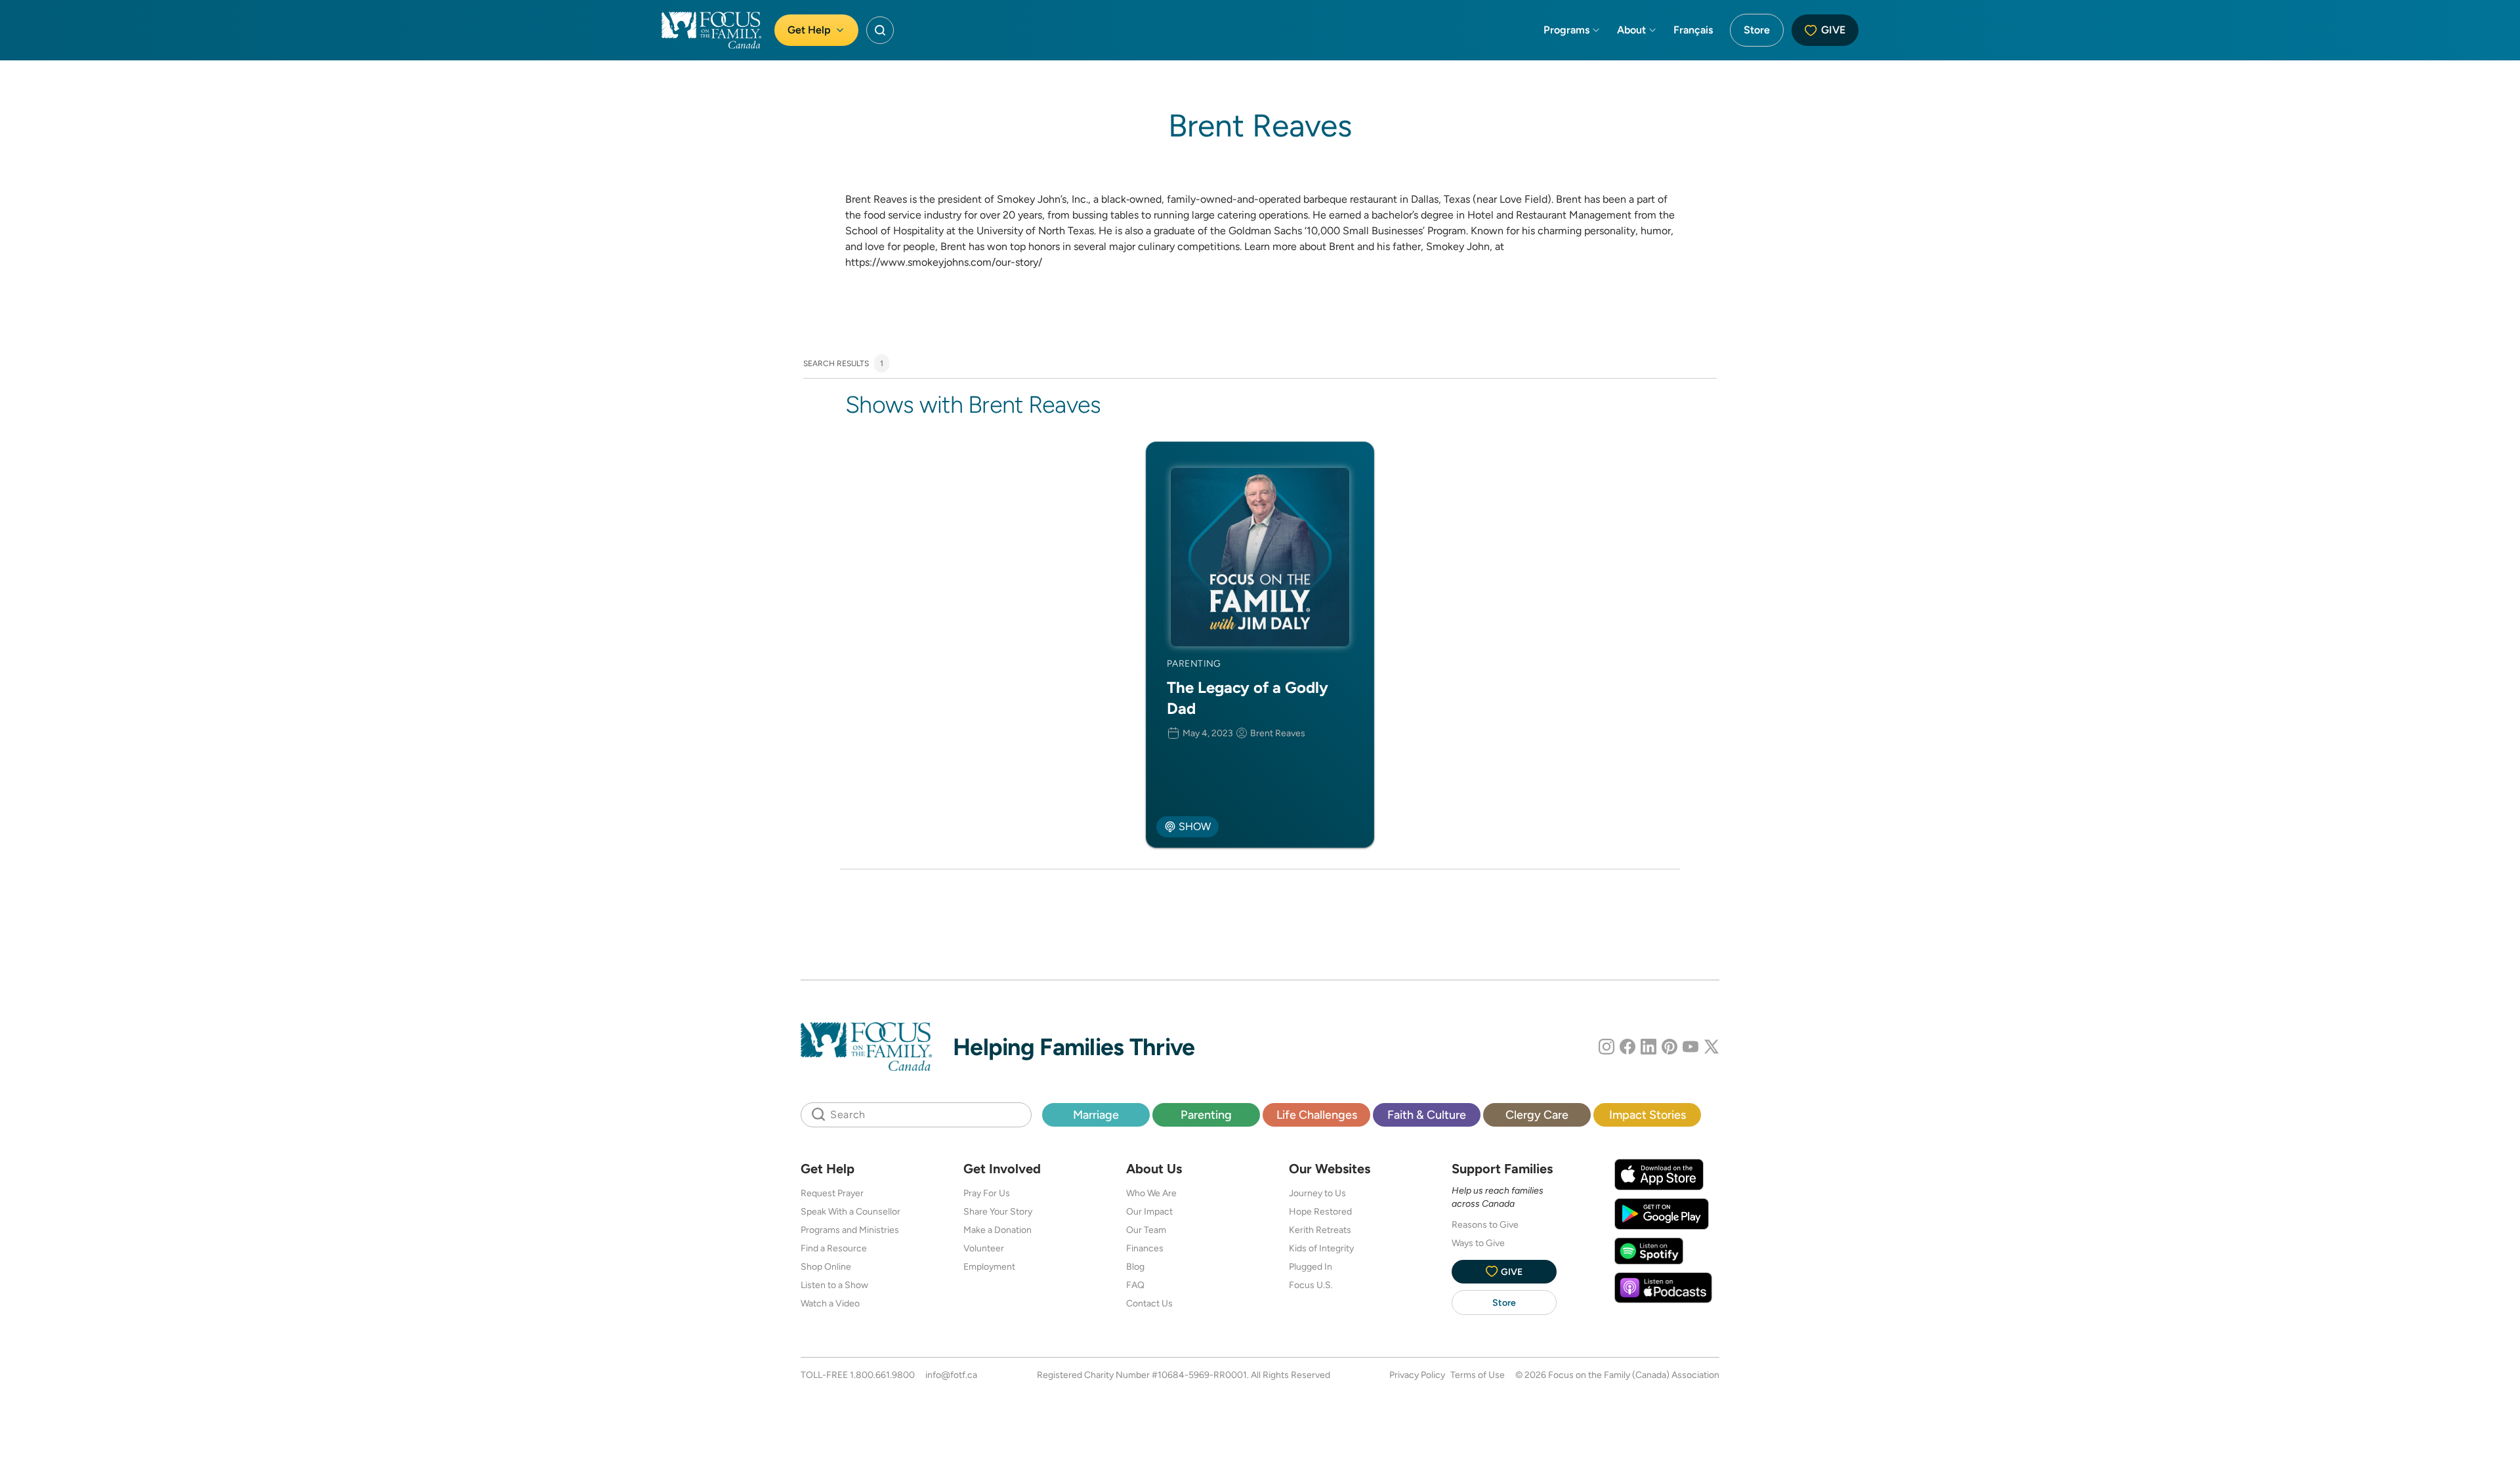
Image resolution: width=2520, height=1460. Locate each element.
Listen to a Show (834, 1285)
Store (1757, 30)
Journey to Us (1317, 1193)
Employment (989, 1266)
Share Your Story (998, 1211)
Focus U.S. (1311, 1285)
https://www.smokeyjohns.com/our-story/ (944, 262)
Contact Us (1149, 1303)
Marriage (1096, 1115)
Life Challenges (1317, 1115)
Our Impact (1149, 1211)
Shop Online (826, 1266)
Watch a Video (830, 1303)
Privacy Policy (1417, 1375)
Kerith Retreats (1320, 1230)
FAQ (1135, 1285)
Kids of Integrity (1321, 1248)
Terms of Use (1478, 1375)
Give (1833, 30)
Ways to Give (1478, 1243)
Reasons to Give (1485, 1224)
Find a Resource (834, 1248)
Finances (1145, 1248)
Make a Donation (997, 1230)
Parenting (1206, 1115)
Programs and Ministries (850, 1230)
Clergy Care (1537, 1115)
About (1631, 30)
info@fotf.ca (951, 1375)
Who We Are (1151, 1193)
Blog (1135, 1266)
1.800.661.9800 (882, 1375)
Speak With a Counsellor (850, 1211)
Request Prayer (832, 1193)
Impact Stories (1648, 1115)
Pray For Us (987, 1193)
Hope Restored (1320, 1211)
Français (1693, 30)
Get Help (809, 30)
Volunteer (984, 1248)
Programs (1566, 30)
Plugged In (1311, 1266)
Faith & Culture (1427, 1115)
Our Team (1146, 1230)
